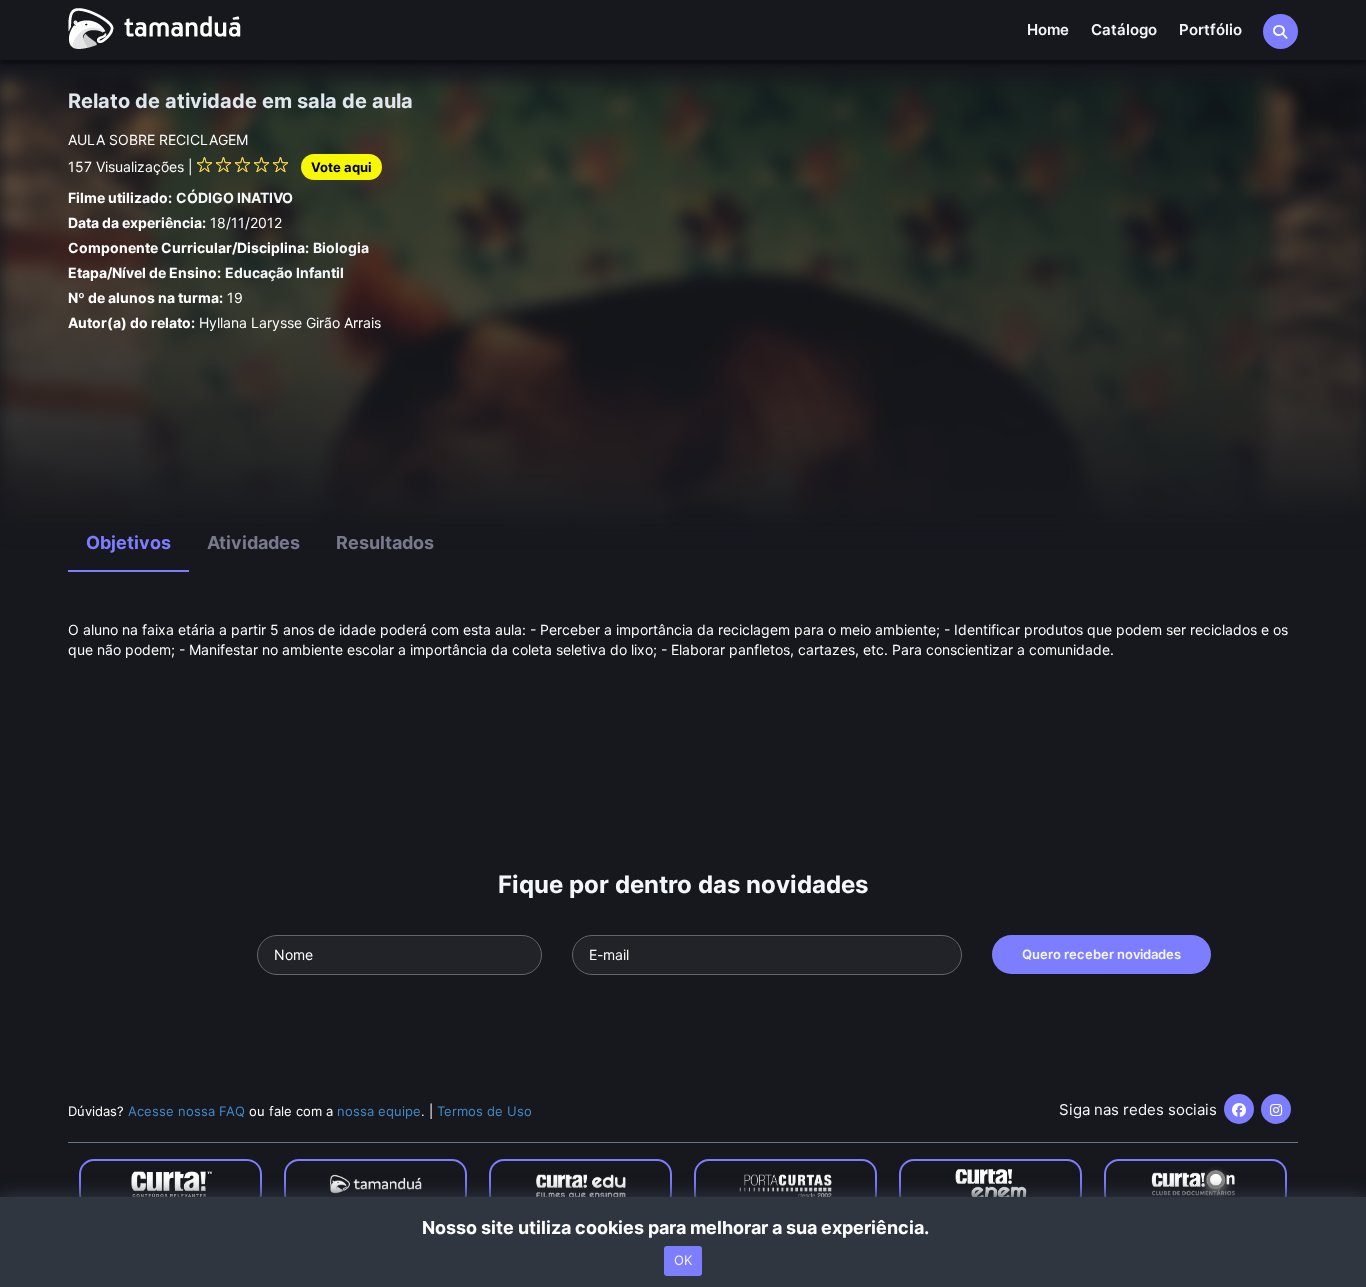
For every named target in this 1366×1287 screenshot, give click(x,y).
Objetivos (128, 542)
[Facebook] (1239, 1109)
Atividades (253, 542)
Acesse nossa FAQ (186, 1111)
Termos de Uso (484, 1111)
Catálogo (1124, 29)
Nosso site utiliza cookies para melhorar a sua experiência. (683, 1227)
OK (683, 1260)
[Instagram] (1276, 1109)
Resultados (385, 542)
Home (1048, 29)
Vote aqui (341, 167)
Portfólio (1210, 29)
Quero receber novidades (1101, 954)
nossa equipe (379, 1111)
